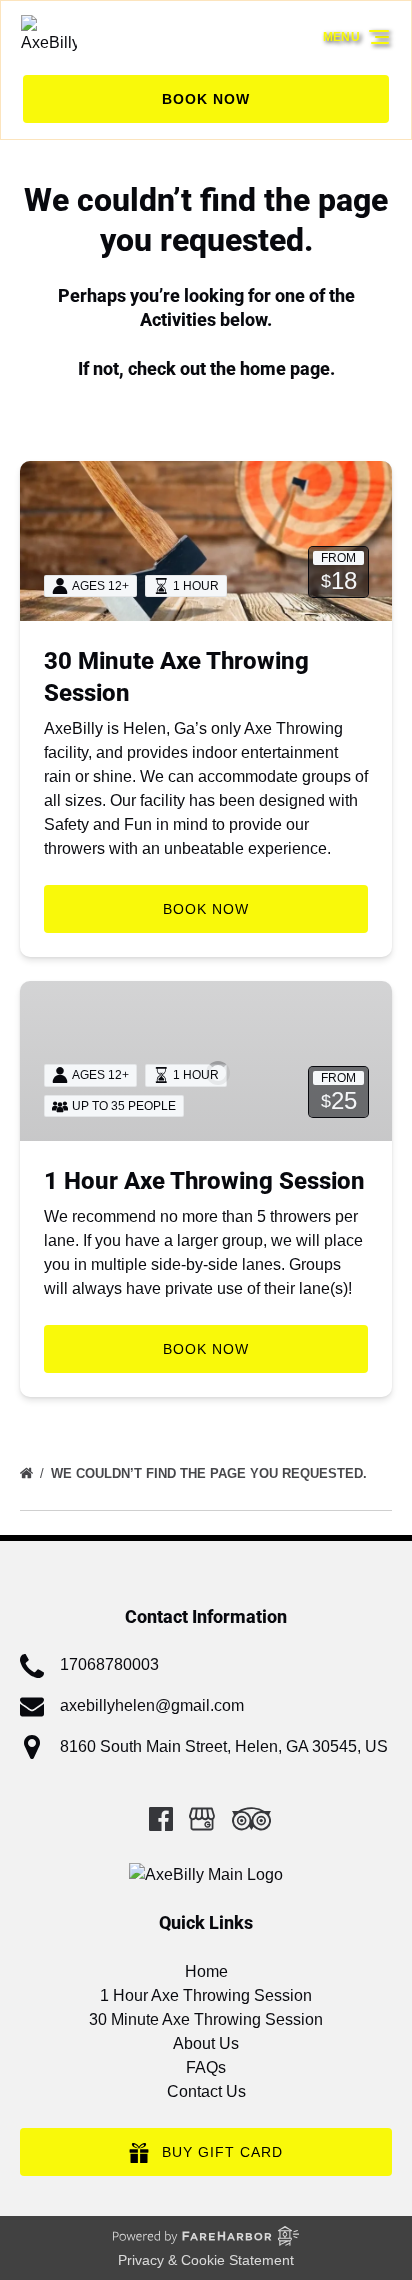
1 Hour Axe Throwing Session (204, 1181)
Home (206, 1971)
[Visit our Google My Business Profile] (202, 1819)
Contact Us (206, 2091)
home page (285, 368)
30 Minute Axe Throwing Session (206, 2019)
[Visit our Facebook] (161, 1819)
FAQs (206, 2067)
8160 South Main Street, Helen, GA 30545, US (224, 1746)
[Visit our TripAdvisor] (251, 1819)
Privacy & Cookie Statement (206, 2260)
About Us (206, 2043)
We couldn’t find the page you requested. (211, 1473)
